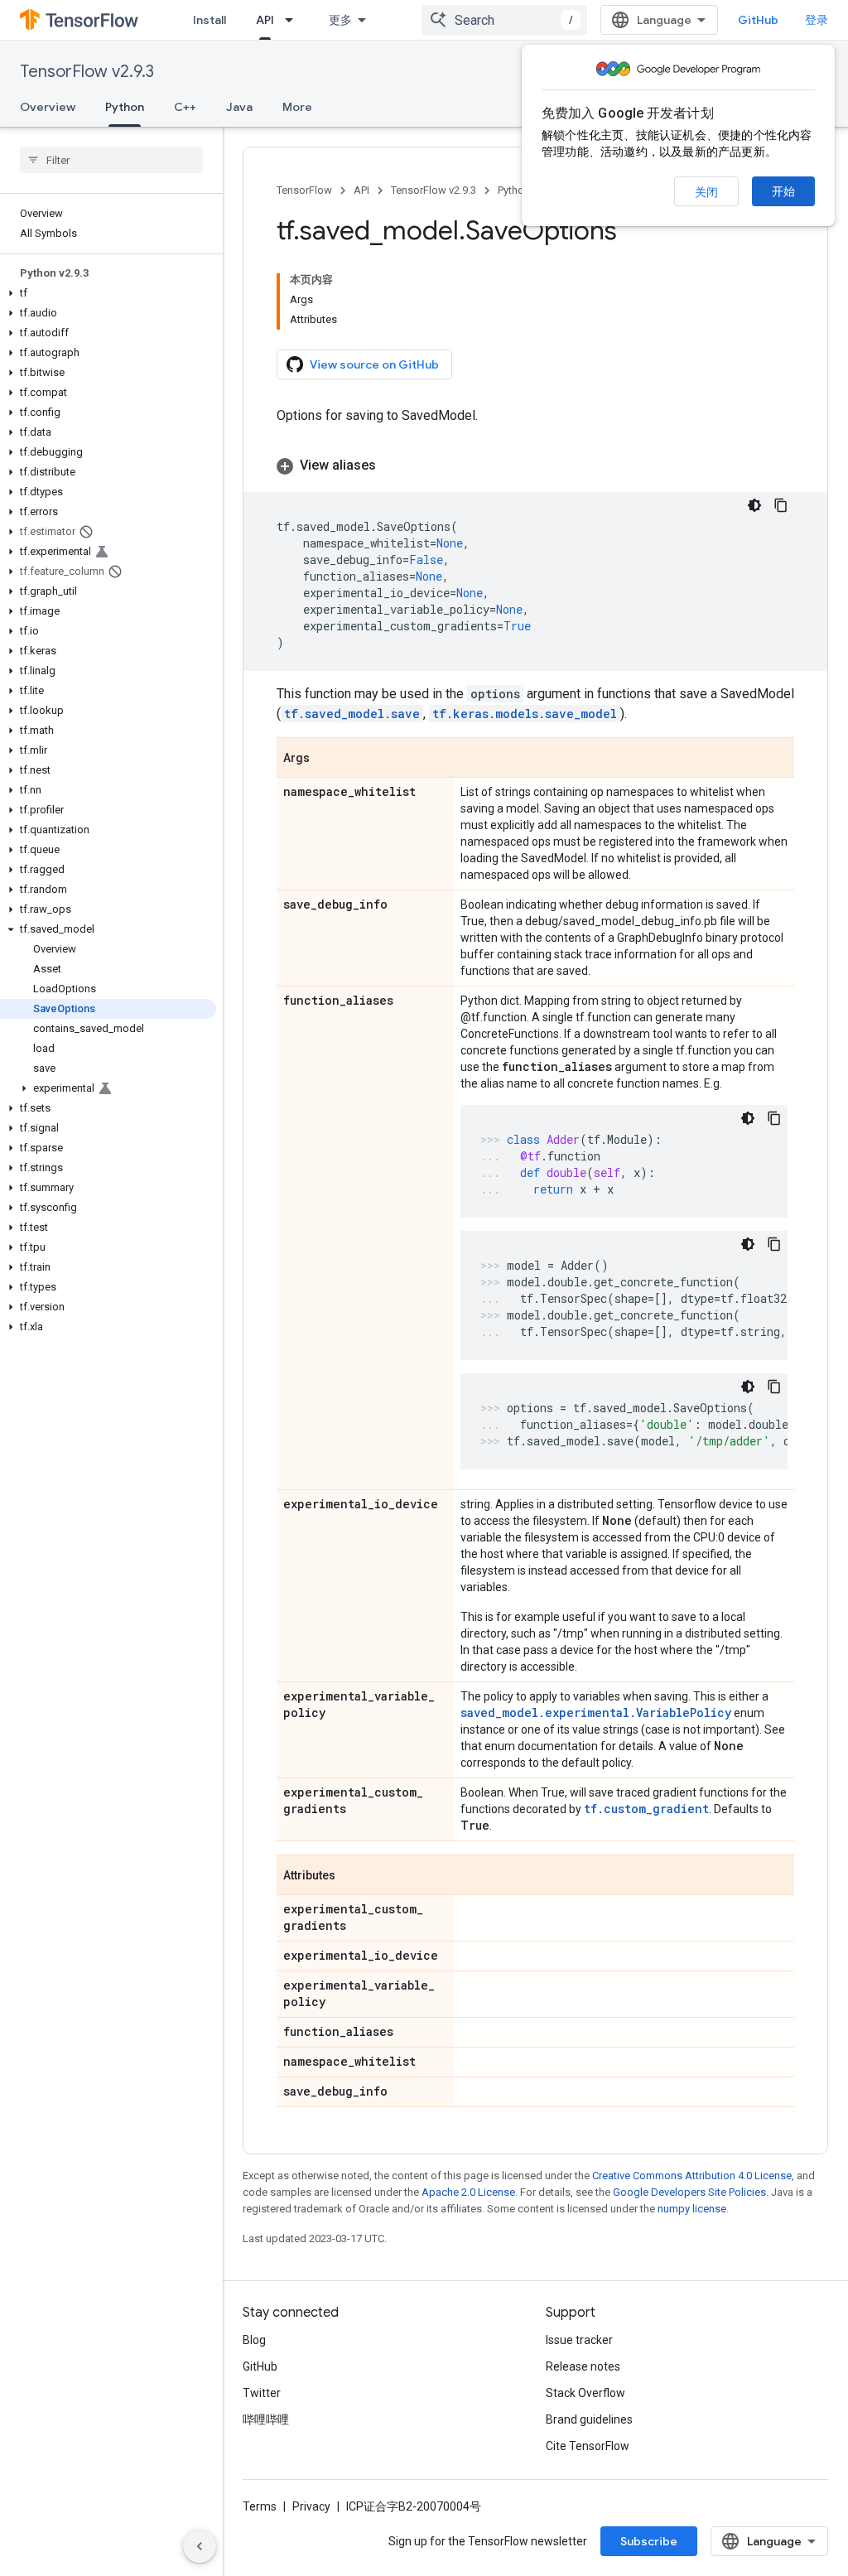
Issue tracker (579, 2340)
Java (239, 107)
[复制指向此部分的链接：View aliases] (393, 466)
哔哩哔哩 (266, 2419)
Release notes (583, 2366)
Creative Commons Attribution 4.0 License (692, 2176)
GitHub (758, 20)
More (297, 107)
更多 (340, 20)
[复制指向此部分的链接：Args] (326, 759)
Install (210, 20)
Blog (254, 2340)
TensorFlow (304, 190)
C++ (185, 107)
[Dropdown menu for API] (294, 20)
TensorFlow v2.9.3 (87, 72)
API (265, 20)
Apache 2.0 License (468, 2192)
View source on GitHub (374, 364)
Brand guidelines (589, 2419)
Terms (260, 2506)
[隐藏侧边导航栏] (200, 2546)
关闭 (706, 192)
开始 (783, 191)
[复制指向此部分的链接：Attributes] (352, 1876)
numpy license (692, 2209)
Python (125, 107)
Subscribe (649, 2541)
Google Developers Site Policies (689, 2192)
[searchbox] (111, 160)
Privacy (311, 2506)
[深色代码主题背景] (754, 505)
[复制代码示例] (781, 505)
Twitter (262, 2393)
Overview (48, 107)
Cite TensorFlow (588, 2446)
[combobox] (504, 20)
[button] (108, 293)
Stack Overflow (585, 2393)
